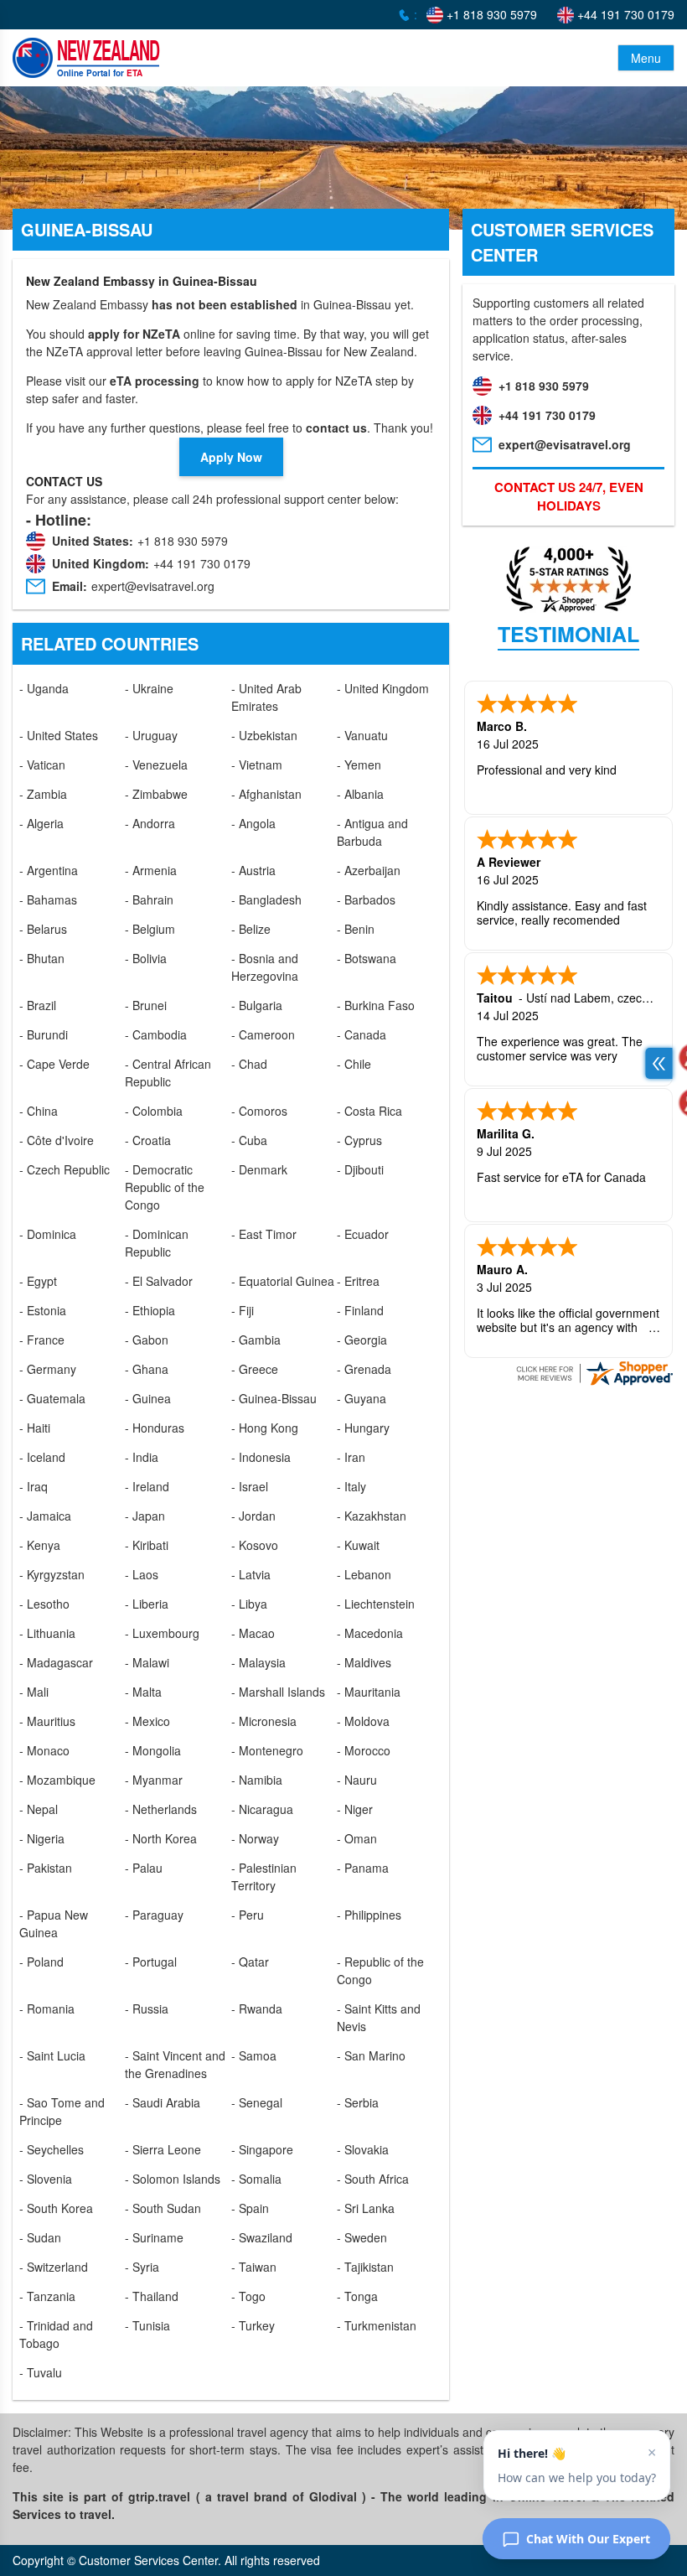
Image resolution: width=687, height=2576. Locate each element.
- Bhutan (42, 958)
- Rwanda (257, 2008)
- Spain (250, 2208)
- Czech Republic (65, 1169)
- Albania (360, 794)
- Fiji (243, 1310)
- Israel (250, 1486)
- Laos (142, 1574)
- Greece (255, 1369)
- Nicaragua (262, 1809)
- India (142, 1457)
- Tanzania (47, 2296)
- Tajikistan (365, 2267)
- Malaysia (258, 1662)
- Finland (360, 1310)
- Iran (351, 1457)
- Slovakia (363, 2149)
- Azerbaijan (369, 870)
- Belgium (150, 929)
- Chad (249, 1064)
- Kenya (40, 1545)
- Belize (251, 929)
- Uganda (44, 688)
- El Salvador (159, 1281)
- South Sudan (163, 2208)
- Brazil (38, 1005)
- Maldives (364, 1662)
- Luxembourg (162, 1633)
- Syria (142, 2267)
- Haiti (35, 1428)
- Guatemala (52, 1398)
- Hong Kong (265, 1428)
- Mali (34, 1692)
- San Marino (371, 2055)
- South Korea (56, 2208)
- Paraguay (154, 1915)
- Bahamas (48, 899)
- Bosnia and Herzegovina (265, 967)
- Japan (145, 1516)
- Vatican (42, 765)
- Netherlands (161, 1809)
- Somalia (256, 2179)
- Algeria (41, 823)
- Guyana (362, 1398)
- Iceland (42, 1457)
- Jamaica (45, 1516)
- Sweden (362, 2237)
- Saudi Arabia (163, 2102)
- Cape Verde (54, 1064)
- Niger (355, 1809)
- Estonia (43, 1310)
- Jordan (253, 1516)
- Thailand (152, 2296)
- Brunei (146, 1005)
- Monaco (44, 1750)
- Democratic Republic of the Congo (165, 1187)
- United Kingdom (383, 688)
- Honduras (155, 1428)
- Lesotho (44, 1604)
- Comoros (259, 1111)
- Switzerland (54, 2267)
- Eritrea (358, 1281)
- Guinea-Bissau (274, 1398)
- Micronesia (264, 1721)
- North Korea (161, 1838)
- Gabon (147, 1340)
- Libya (249, 1604)
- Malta (143, 1692)
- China (39, 1111)
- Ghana (147, 1369)
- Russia (147, 2008)
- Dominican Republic (157, 1243)
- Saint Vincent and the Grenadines (175, 2064)
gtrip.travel (159, 2496)
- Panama (363, 1868)
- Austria (253, 870)
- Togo (248, 2296)
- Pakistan (46, 1868)
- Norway (255, 1838)
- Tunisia (147, 2325)
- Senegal (257, 2102)
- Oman (357, 1838)
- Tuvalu (41, 2372)
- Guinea (148, 1398)
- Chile (354, 1064)
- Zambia (43, 794)
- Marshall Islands (278, 1692)
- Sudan (40, 2237)
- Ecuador (363, 1234)
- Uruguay (151, 735)
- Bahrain (149, 899)
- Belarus (43, 929)
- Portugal (151, 1962)
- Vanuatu (362, 735)
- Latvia (251, 1574)
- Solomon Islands (173, 2179)
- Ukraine (149, 688)
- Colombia (154, 1111)
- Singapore (262, 2149)
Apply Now (231, 457)
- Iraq (34, 1486)
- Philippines (369, 1915)
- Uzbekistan (264, 735)
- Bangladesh (266, 899)
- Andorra (150, 823)
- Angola (253, 823)
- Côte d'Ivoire (57, 1140)
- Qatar (250, 1962)
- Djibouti (360, 1169)
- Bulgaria (257, 1005)
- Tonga (357, 2296)
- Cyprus (359, 1140)
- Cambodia (156, 1034)
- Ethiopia (150, 1310)
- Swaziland (262, 2237)
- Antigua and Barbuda (372, 832)
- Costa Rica (369, 1111)
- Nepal (39, 1809)
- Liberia (147, 1604)
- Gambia (256, 1340)
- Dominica (48, 1234)
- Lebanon (364, 1574)
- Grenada (364, 1369)
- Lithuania (47, 1633)
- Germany (48, 1369)
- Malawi (147, 1662)
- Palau (144, 1868)
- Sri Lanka (366, 2208)
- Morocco (364, 1750)
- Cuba (249, 1140)
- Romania (47, 2008)
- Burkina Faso (376, 1005)
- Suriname (154, 2237)
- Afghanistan (266, 794)
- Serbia (358, 2102)
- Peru (248, 1915)
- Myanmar (154, 1780)
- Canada (362, 1034)
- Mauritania (369, 1692)
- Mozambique (57, 1780)
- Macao (253, 1633)
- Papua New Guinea (54, 1923)
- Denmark (259, 1169)
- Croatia (148, 1140)
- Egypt (38, 1281)
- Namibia (257, 1780)
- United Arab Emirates (266, 697)
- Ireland (147, 1486)
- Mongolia (153, 1750)
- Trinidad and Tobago (56, 2334)
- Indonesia (261, 1457)
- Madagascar (56, 1662)
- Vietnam (257, 765)
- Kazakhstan (372, 1516)
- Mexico (147, 1721)
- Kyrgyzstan (52, 1574)
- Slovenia (46, 2179)
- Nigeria (42, 1838)
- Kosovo (255, 1545)
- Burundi (44, 1034)
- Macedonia (370, 1633)
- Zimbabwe (156, 794)
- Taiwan (254, 2267)
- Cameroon (263, 1034)
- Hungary (363, 1428)
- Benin (356, 929)
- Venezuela (156, 765)
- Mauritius (47, 1721)
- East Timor (264, 1234)
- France (42, 1340)
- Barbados (366, 899)
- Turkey (253, 2325)
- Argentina (49, 870)
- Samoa (254, 2055)
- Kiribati (147, 1545)
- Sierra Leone (163, 2149)
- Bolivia (146, 958)
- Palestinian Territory (264, 1876)
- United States (59, 735)
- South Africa (373, 2179)
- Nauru (357, 1780)
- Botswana (367, 958)
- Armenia (151, 870)
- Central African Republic (168, 1073)
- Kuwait (358, 1545)
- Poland (41, 1962)
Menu (646, 58)
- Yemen (359, 765)
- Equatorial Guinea (283, 1281)
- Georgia (362, 1340)
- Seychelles (52, 2149)
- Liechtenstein (376, 1604)
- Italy (351, 1486)
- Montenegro (267, 1750)
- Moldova (363, 1721)
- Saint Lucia (52, 2055)
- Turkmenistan (377, 2325)
